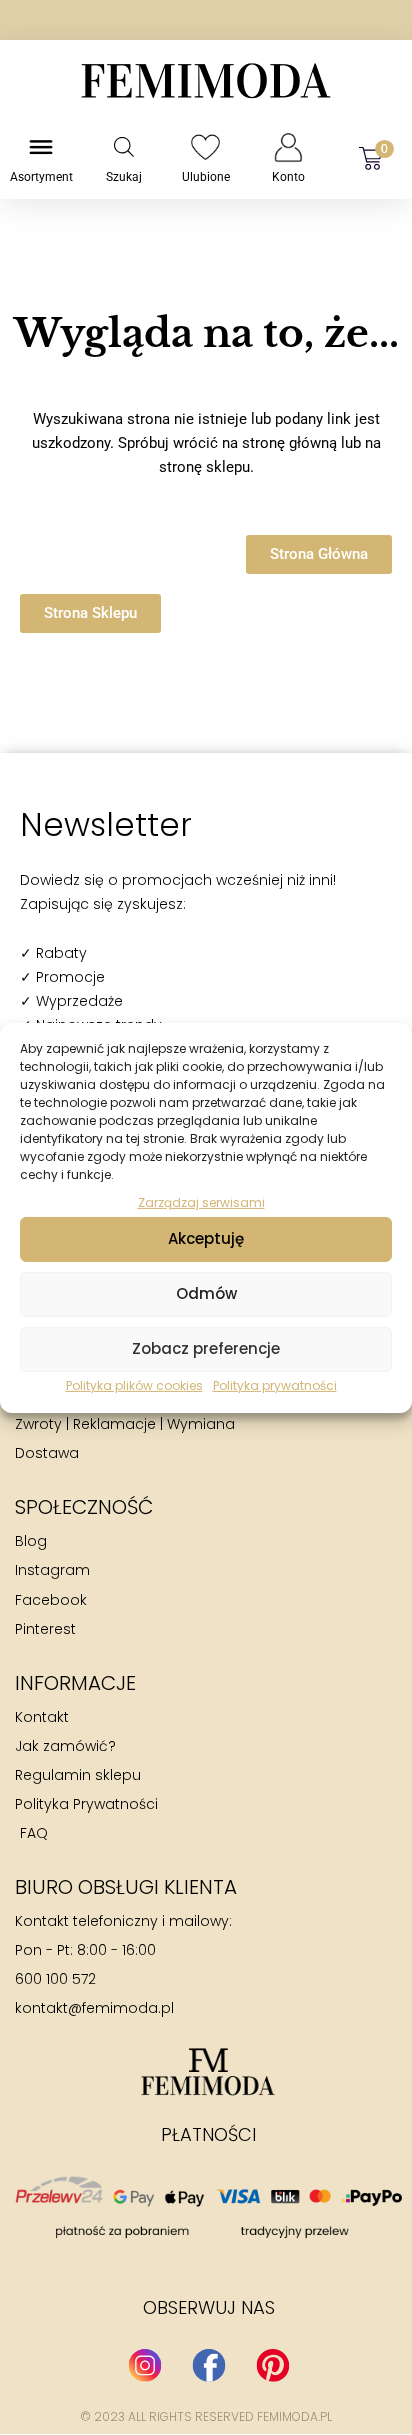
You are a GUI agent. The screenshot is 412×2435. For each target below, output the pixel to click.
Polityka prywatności (275, 1385)
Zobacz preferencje (206, 1348)
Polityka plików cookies (134, 1385)
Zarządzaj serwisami (201, 1201)
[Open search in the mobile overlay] (124, 147)
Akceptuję (206, 1238)
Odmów (206, 1293)
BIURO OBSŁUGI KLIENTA (126, 1887)
